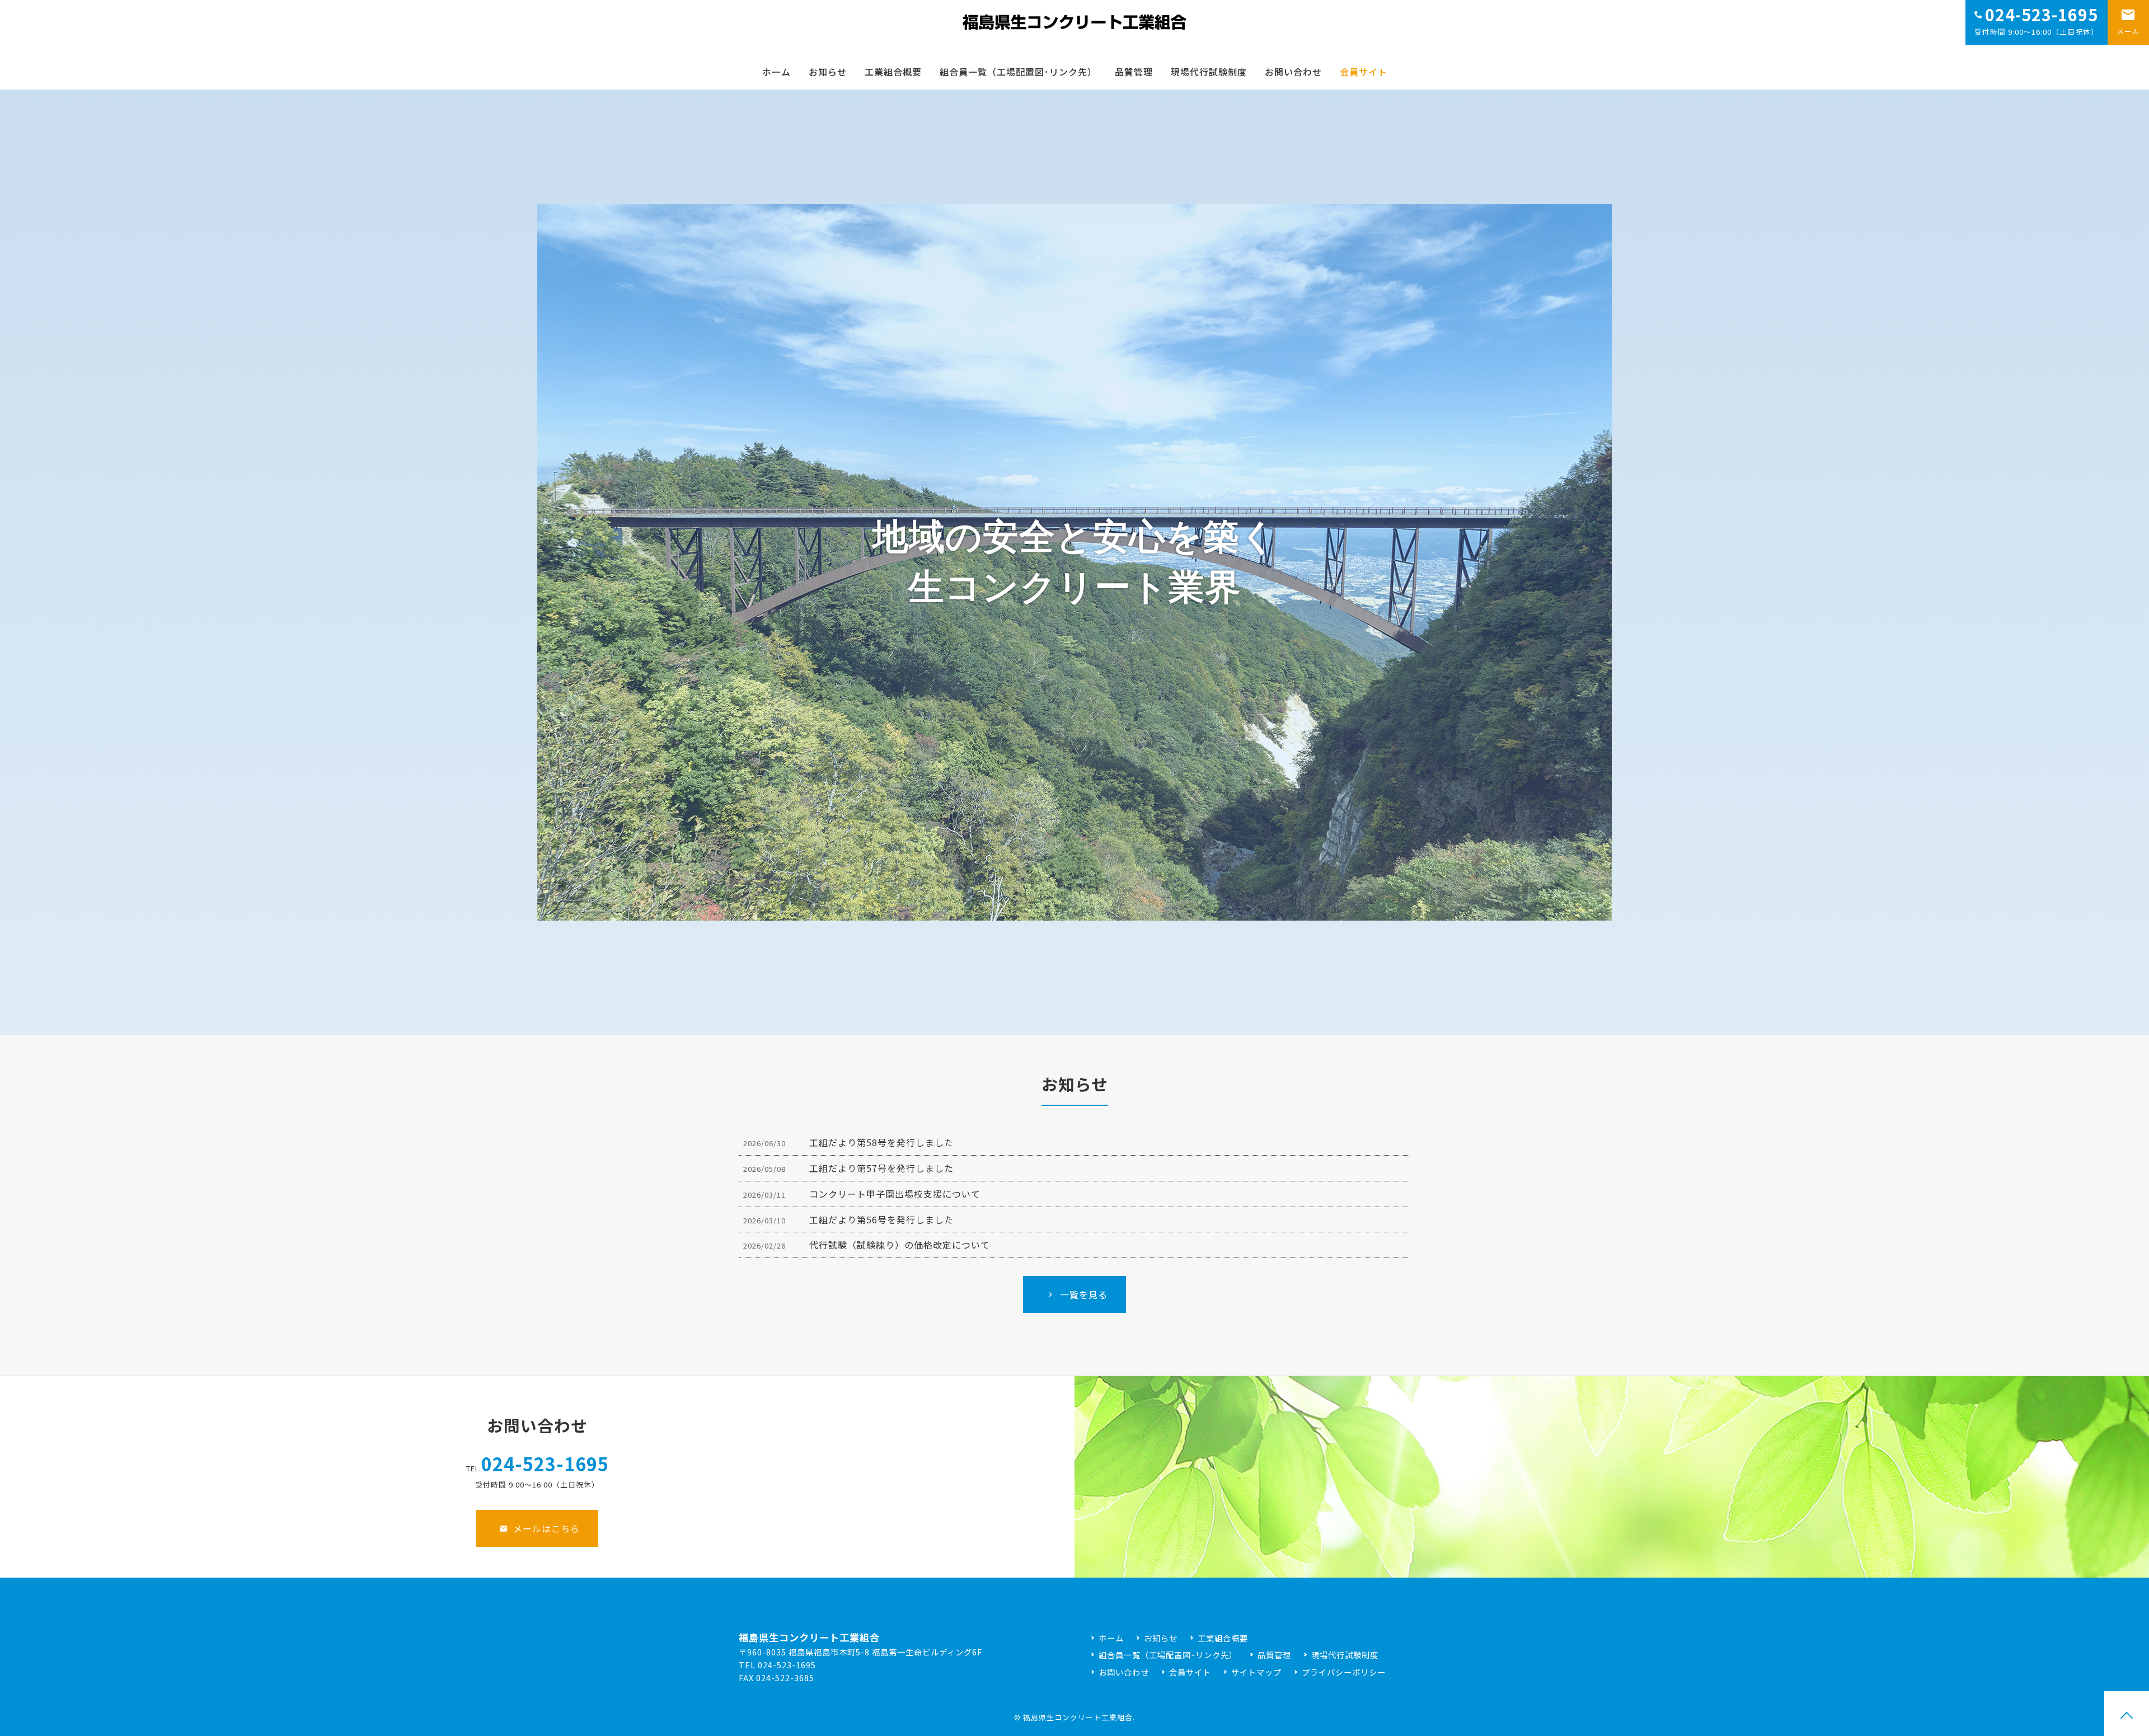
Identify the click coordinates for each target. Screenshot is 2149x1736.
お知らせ (828, 72)
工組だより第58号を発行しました (881, 1142)
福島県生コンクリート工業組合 (1078, 1717)
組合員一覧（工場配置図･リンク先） (1018, 72)
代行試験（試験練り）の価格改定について (900, 1245)
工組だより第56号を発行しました (881, 1219)
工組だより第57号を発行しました (881, 1168)
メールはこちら (546, 1528)
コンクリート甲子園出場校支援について (895, 1194)
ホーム (776, 72)
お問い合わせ (1293, 72)
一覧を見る (1084, 1294)
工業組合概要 (893, 72)
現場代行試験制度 (1209, 72)
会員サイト (1364, 72)
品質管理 (1134, 72)
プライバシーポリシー (1344, 1672)
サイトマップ (1256, 1672)
